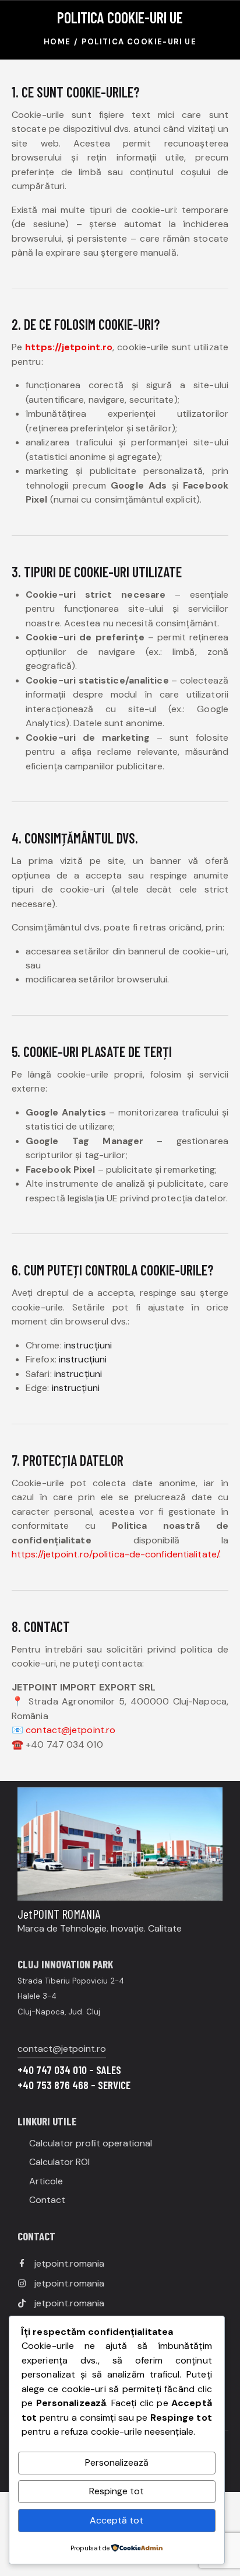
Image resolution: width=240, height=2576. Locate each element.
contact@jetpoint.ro (62, 2049)
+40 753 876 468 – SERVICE (74, 2085)
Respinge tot (117, 2491)
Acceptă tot (117, 2520)
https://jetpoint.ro (69, 347)
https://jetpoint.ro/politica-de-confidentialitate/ (115, 1554)
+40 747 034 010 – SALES (69, 2070)
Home (57, 42)
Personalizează (117, 2462)
